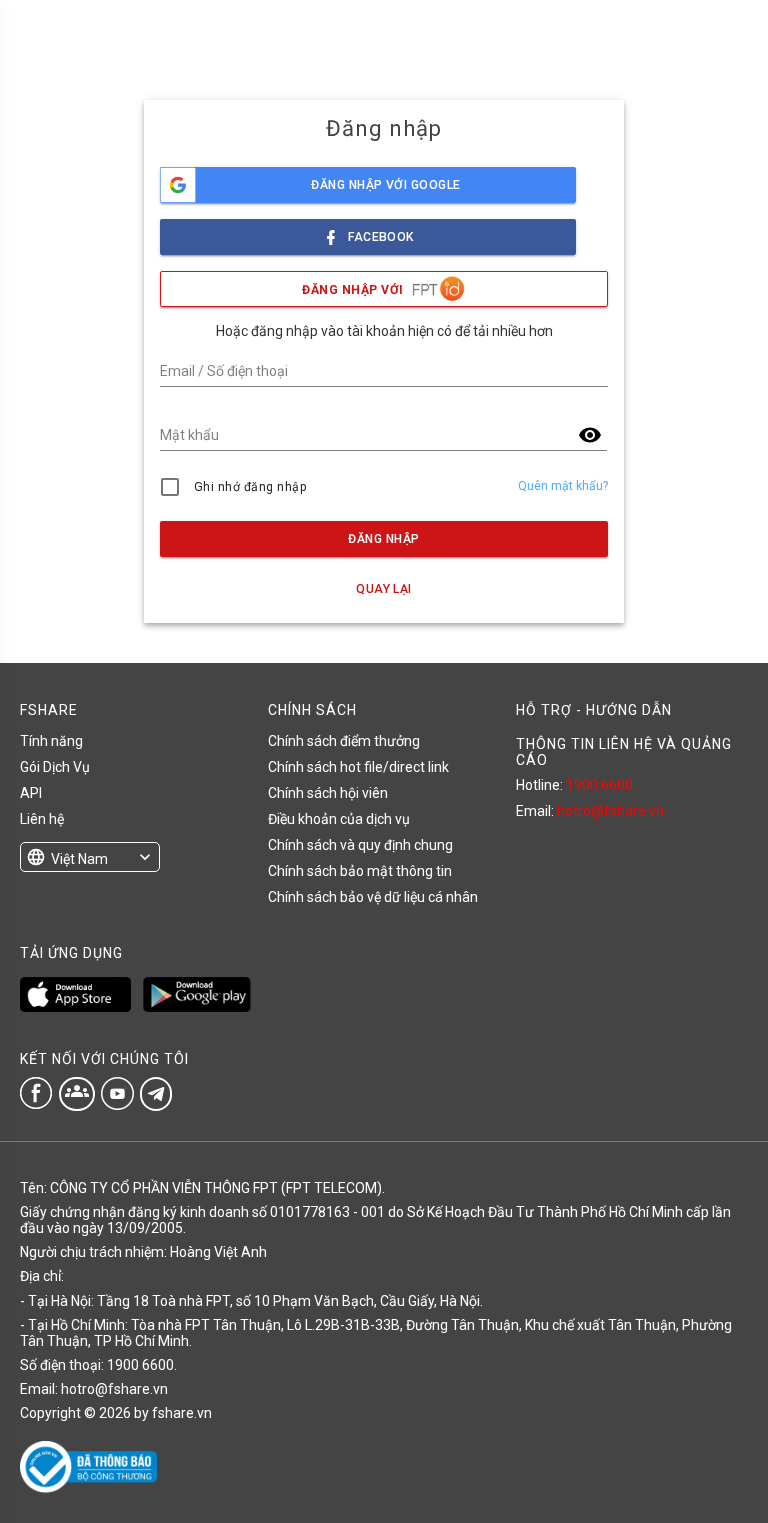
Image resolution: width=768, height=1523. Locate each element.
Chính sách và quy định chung (360, 845)
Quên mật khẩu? (563, 486)
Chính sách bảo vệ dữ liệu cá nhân (373, 897)
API (31, 793)
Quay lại (384, 589)
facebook (381, 237)
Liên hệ (42, 819)
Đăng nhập (383, 539)
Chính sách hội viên (328, 793)
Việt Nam (79, 859)
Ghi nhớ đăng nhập (250, 487)
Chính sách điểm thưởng (344, 741)
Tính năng (51, 741)
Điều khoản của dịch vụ (339, 819)
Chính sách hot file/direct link (358, 767)
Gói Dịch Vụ (55, 767)
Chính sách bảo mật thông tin (360, 871)
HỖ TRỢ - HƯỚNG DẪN (594, 710)
